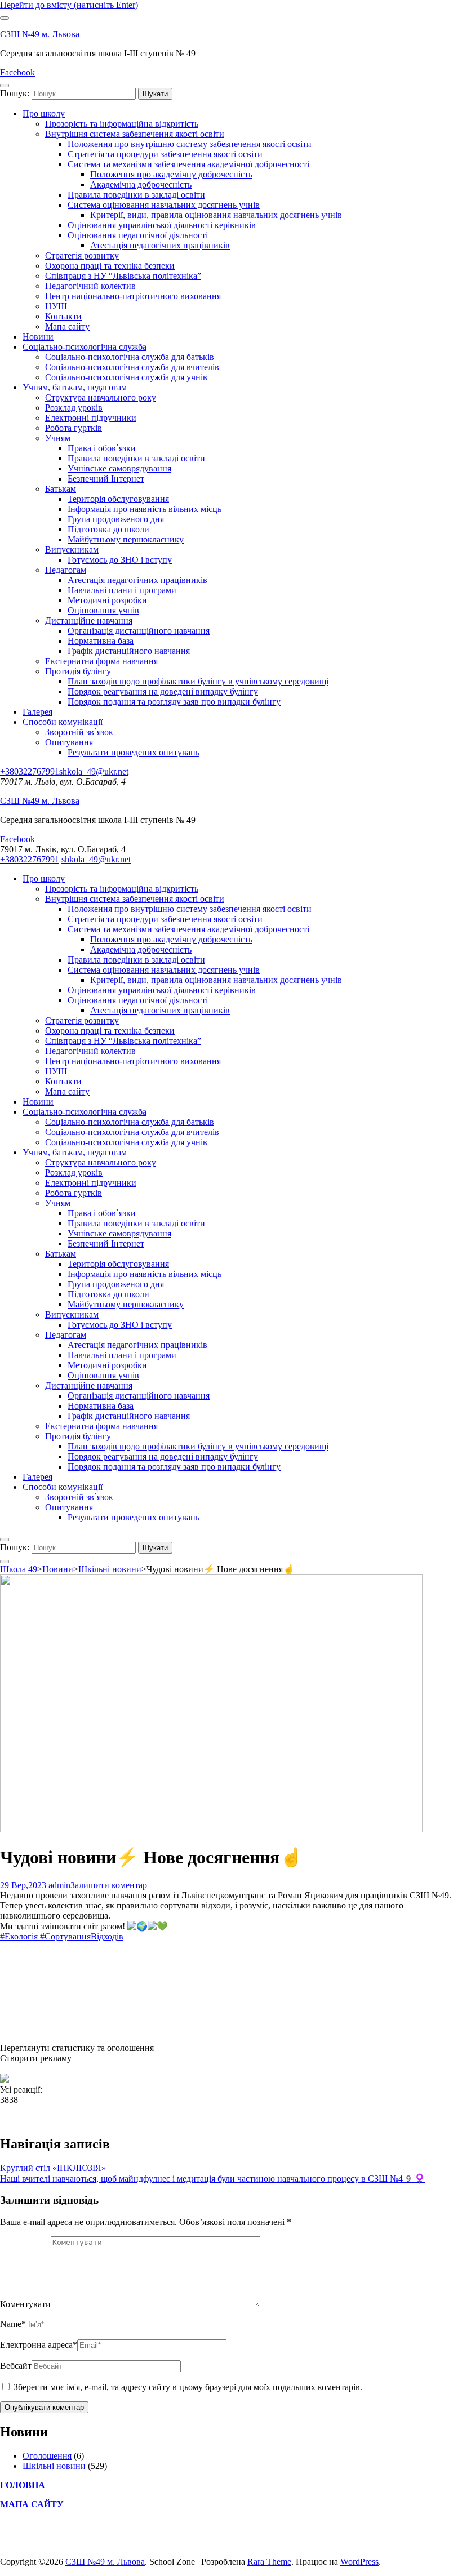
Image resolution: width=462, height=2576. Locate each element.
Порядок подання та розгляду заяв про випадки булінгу (174, 702)
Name (13, 2324)
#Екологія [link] (19, 1936)
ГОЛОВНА (23, 2485)
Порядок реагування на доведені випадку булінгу (163, 691)
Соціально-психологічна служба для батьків (130, 357)
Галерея (37, 712)
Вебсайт (16, 2366)
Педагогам (66, 570)
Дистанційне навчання (89, 620)
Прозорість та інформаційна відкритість (122, 124)
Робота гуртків (74, 428)
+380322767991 (30, 771)
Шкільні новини (54, 2466)
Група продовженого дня (116, 519)
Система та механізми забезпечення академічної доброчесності (188, 164)
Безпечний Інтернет (106, 479)
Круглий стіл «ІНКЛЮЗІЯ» (53, 2168)
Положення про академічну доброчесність (171, 174)
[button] (231, 2048)
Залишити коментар (109, 1885)
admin (59, 1885)
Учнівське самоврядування (119, 468)
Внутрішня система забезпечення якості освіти (135, 134)
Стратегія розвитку (82, 255)
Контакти (63, 316)
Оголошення (47, 2456)
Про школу (44, 114)
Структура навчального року (101, 397)
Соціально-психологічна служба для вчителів (132, 367)
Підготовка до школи (108, 529)
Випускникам (72, 550)
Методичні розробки (107, 600)
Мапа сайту (67, 326)
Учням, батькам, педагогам (75, 387)
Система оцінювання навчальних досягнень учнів (164, 205)
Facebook (17, 72)
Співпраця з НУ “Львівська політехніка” (123, 276)
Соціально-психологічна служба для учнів (126, 377)
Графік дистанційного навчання (129, 651)
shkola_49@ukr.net (94, 771)
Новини (38, 337)
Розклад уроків (74, 408)
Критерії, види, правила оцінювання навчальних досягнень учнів (216, 215)
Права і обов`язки (102, 448)
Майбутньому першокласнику (126, 539)
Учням (58, 438)
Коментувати (25, 2304)
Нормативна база (101, 641)
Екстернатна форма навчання (101, 661)
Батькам (61, 489)
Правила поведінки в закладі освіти (136, 195)
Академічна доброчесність (141, 184)
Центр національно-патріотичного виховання (133, 296)
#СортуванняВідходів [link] (82, 1936)
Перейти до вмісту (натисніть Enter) (69, 5)
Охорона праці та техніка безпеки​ (110, 266)
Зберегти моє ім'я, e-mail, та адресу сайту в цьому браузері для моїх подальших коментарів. (188, 2387)
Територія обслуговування (118, 499)
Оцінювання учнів (103, 610)
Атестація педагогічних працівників (160, 245)
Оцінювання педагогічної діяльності (138, 235)
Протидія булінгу (78, 671)
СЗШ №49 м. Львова (40, 34)
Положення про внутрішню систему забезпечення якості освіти (190, 144)
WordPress (359, 2562)
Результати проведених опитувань (134, 752)
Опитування (69, 742)
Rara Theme (269, 2562)
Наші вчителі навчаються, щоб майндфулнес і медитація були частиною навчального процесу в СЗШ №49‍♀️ (213, 2179)
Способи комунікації (63, 722)
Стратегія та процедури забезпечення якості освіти (165, 154)
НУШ (56, 306)
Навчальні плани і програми (122, 590)
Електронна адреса (39, 2345)
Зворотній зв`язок (79, 732)
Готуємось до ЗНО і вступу (120, 560)
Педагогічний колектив (90, 286)
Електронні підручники (91, 418)
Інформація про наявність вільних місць (145, 509)
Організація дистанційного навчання (139, 631)
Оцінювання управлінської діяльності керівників (162, 225)
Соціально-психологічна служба (85, 347)
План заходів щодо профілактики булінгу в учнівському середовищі (198, 681)
